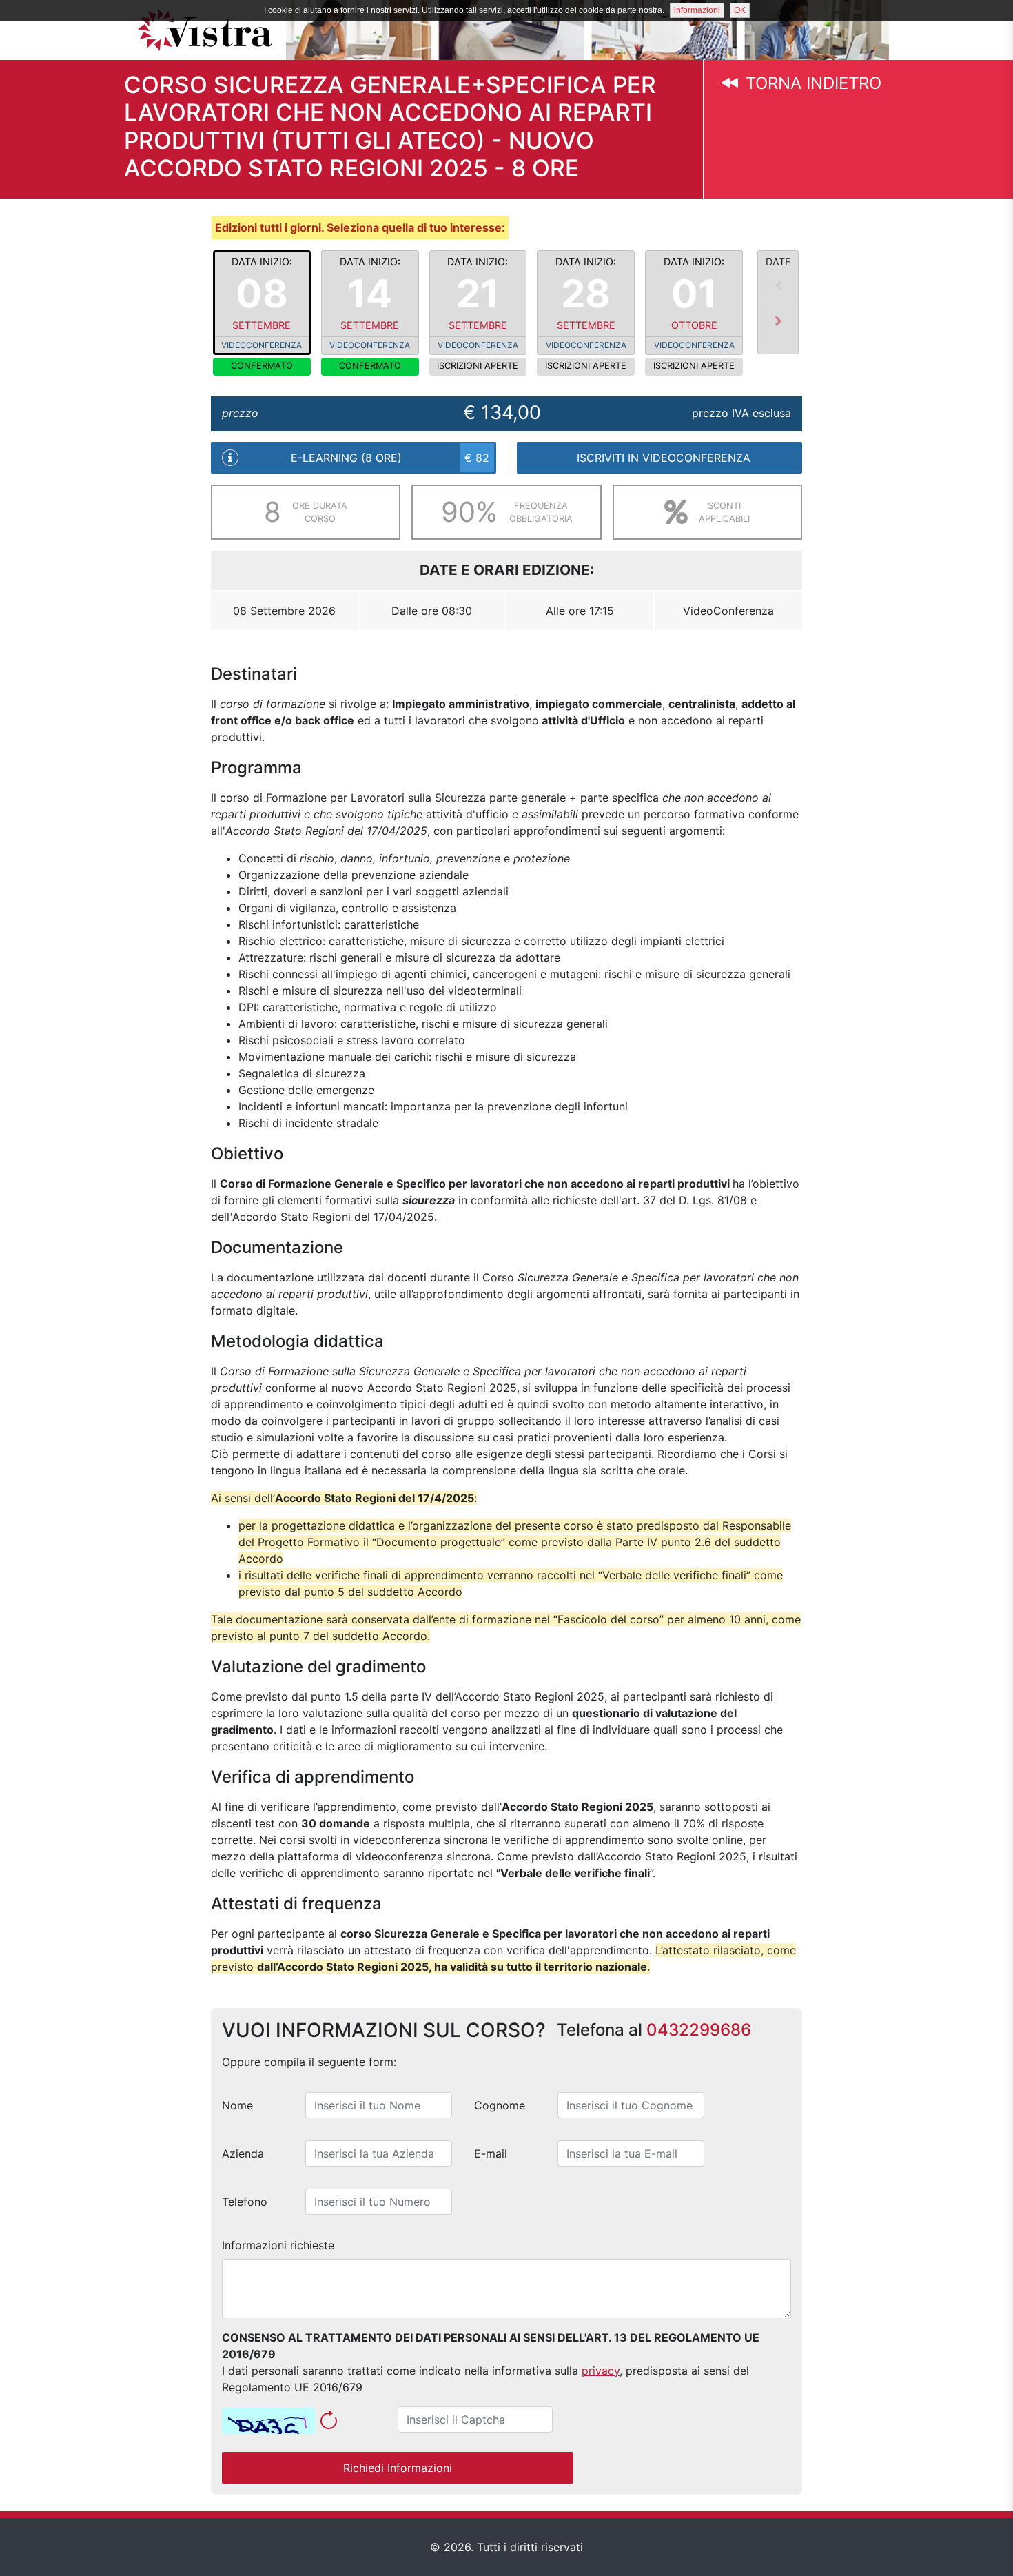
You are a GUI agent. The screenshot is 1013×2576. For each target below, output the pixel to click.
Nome (237, 2105)
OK (740, 10)
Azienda (243, 2153)
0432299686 (699, 2030)
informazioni (697, 10)
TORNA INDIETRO (811, 83)
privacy (601, 2371)
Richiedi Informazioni (398, 2468)
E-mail (491, 2153)
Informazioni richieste (278, 2245)
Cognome (500, 2105)
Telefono (245, 2202)
